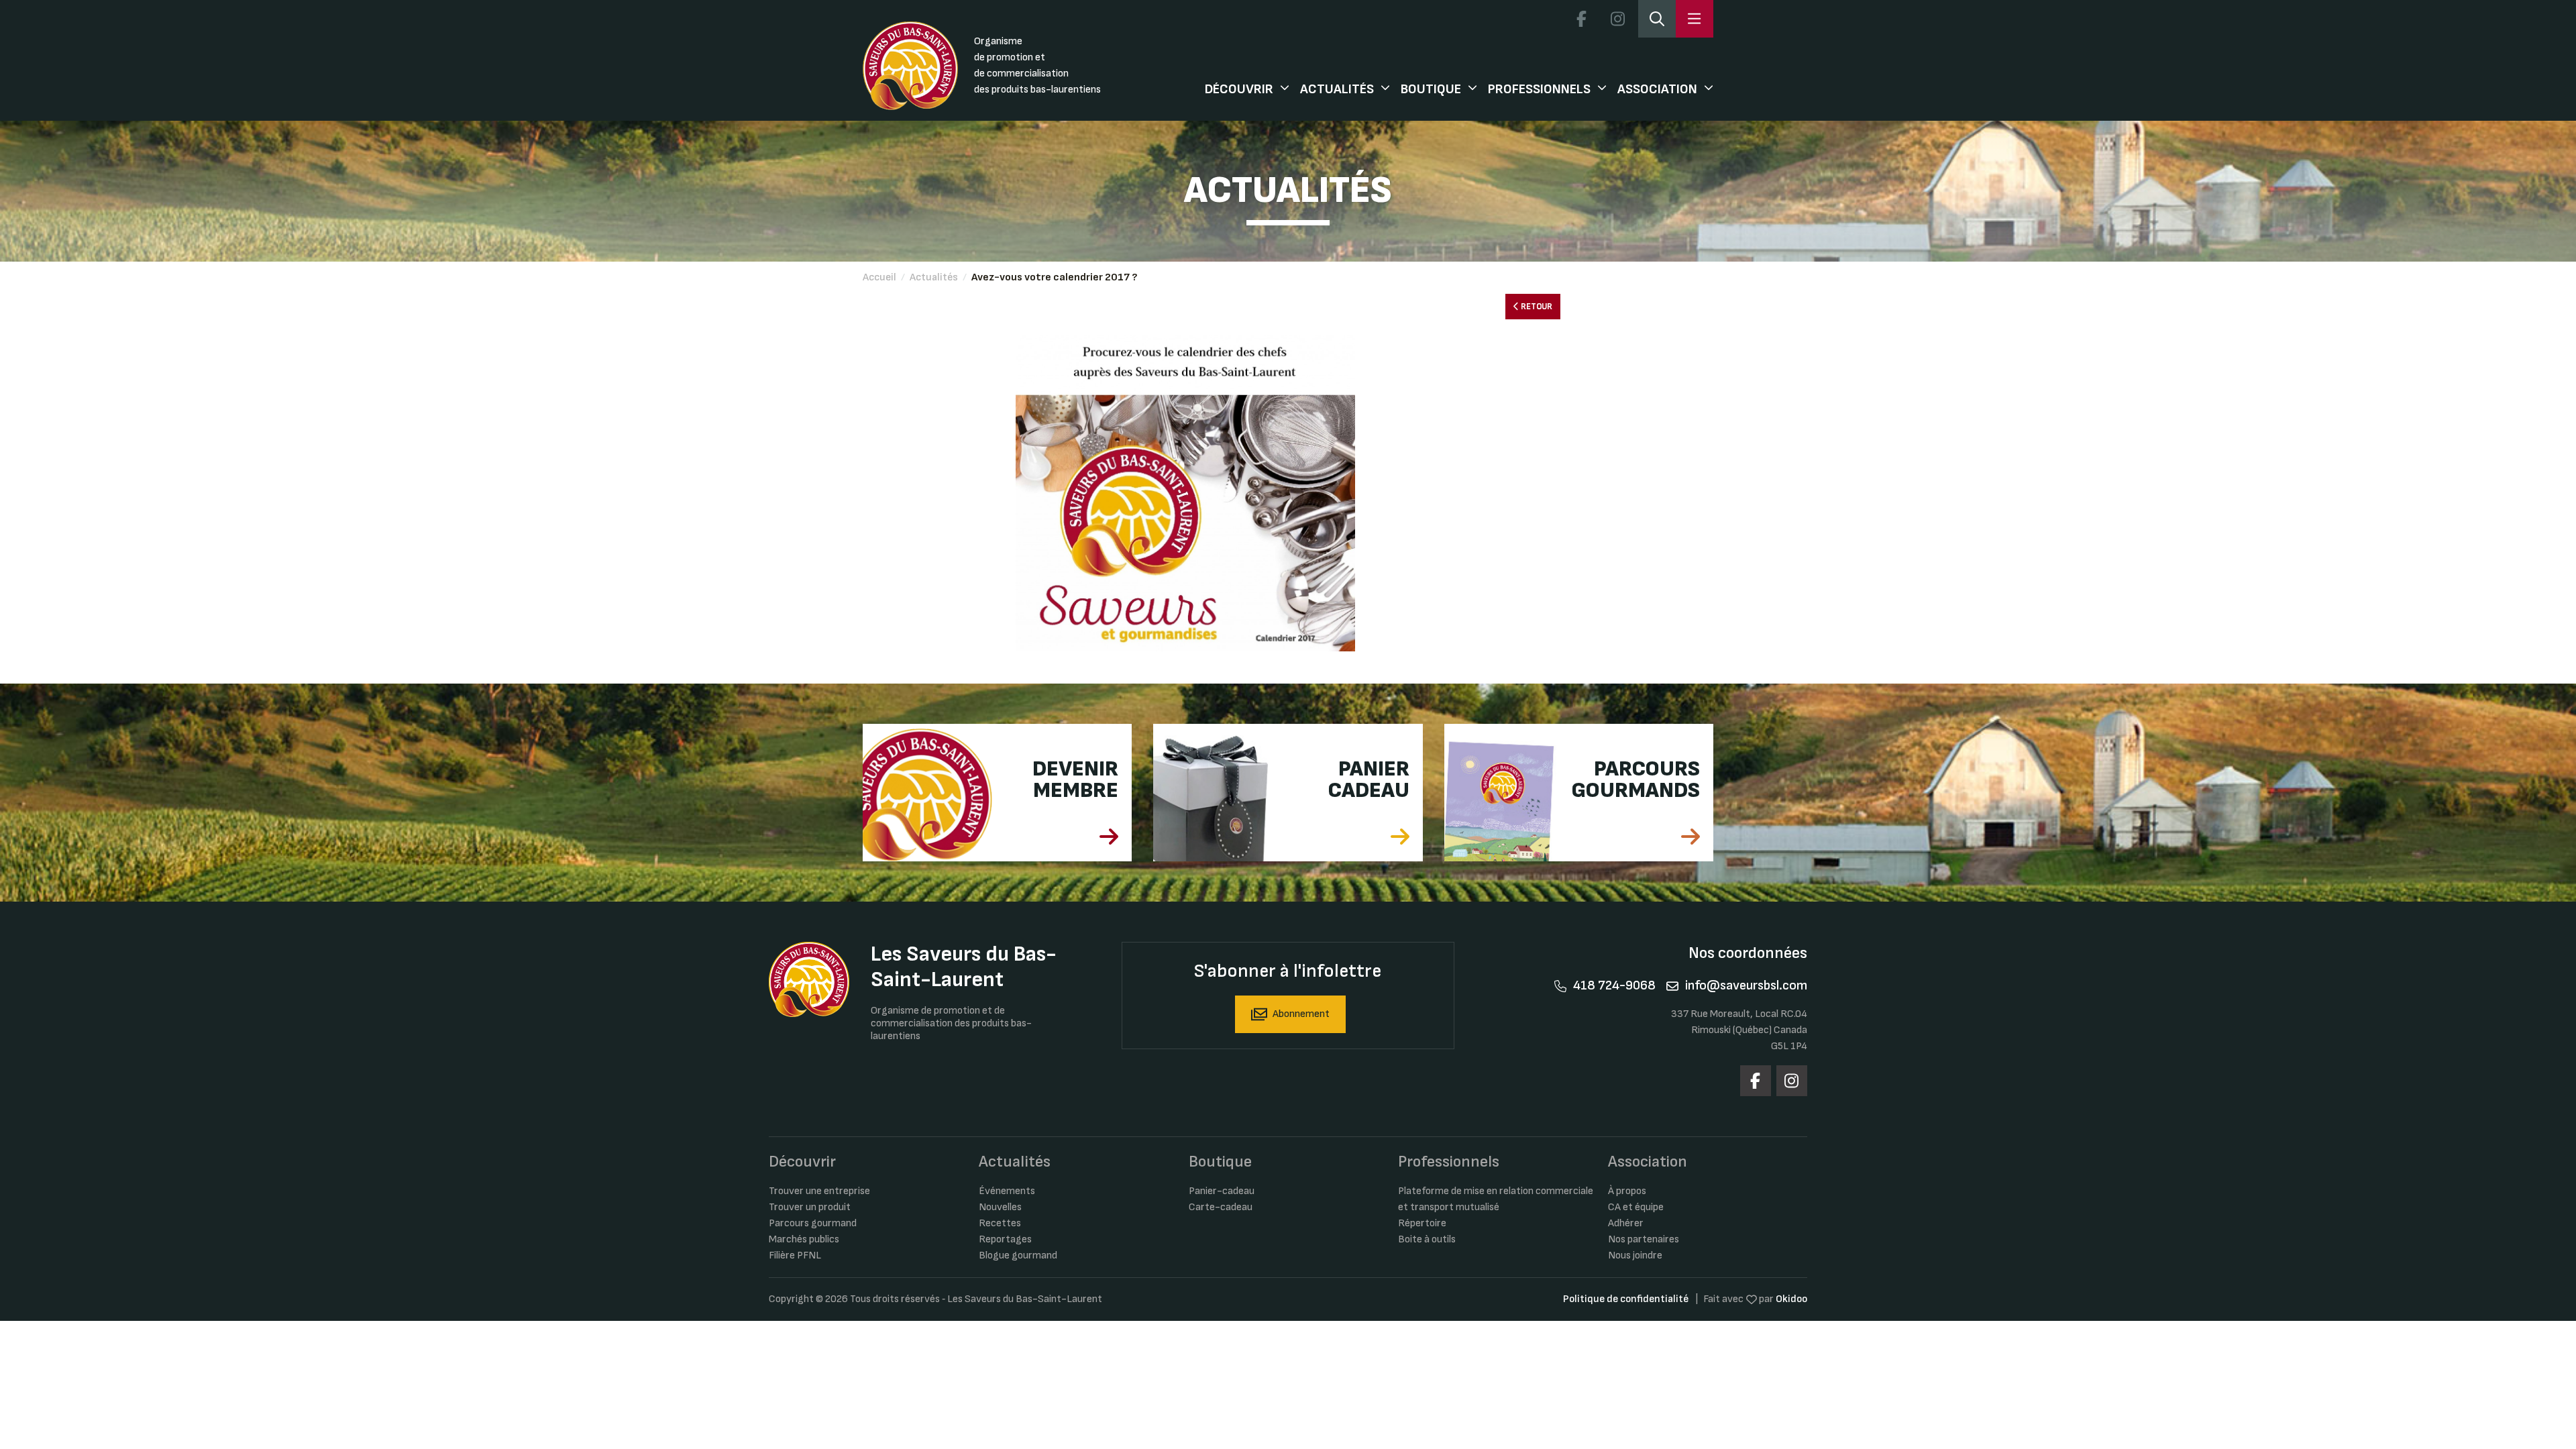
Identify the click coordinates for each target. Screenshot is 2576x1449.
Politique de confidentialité (1626, 1299)
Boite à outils (1427, 1239)
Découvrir (1239, 89)
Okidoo (1791, 1299)
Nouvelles (1000, 1207)
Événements (1007, 1191)
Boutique (1431, 89)
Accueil (879, 277)
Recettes (1000, 1223)
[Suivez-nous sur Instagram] (1617, 19)
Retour (1536, 307)
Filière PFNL (795, 1255)
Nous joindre (1635, 1255)
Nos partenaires (1644, 1239)
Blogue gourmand (1018, 1255)
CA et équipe (1636, 1207)
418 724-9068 (1614, 985)
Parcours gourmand (813, 1223)
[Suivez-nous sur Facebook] (1581, 19)
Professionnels (1539, 89)
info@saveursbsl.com (1746, 985)
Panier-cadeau (1222, 1191)
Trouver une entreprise (819, 1191)
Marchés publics (804, 1239)
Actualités (1337, 89)
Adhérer (1626, 1223)
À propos (1627, 1191)
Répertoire (1422, 1223)
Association (1657, 89)
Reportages (1005, 1239)
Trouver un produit (810, 1207)
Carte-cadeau (1221, 1207)
